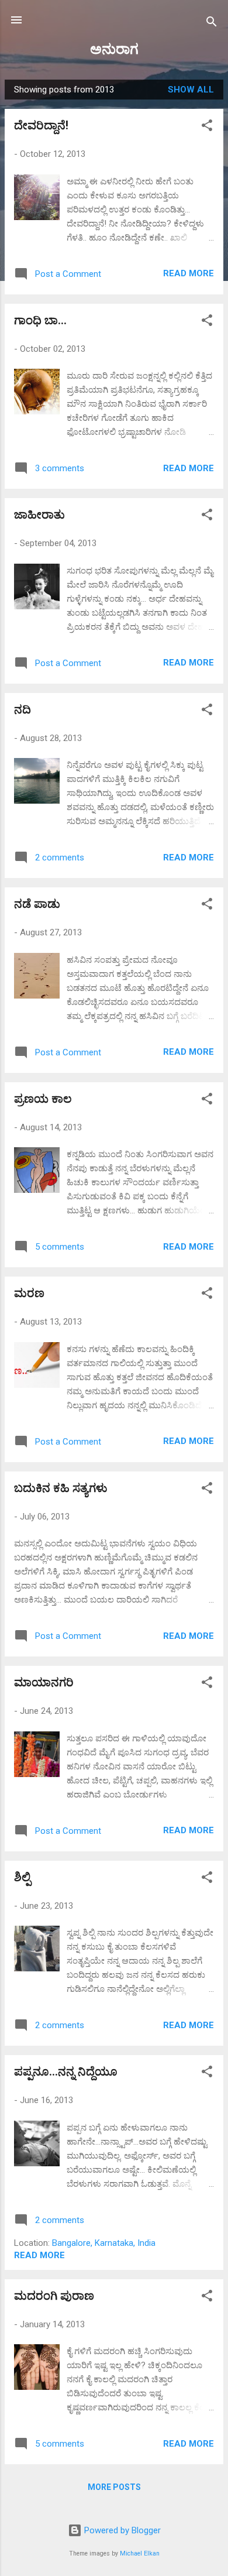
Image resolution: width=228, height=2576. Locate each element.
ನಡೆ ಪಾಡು (37, 904)
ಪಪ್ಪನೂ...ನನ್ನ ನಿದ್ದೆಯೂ (66, 2071)
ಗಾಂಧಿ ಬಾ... (40, 320)
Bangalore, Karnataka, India (104, 2243)
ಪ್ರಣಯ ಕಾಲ (43, 1099)
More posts (114, 2487)
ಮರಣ (29, 1293)
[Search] (212, 24)
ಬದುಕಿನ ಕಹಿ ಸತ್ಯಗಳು (61, 1488)
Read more (189, 273)
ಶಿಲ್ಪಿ (22, 1877)
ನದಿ (23, 709)
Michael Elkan (140, 2553)
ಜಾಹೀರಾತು (39, 514)
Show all (191, 90)
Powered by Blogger (121, 2530)
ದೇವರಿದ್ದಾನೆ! (41, 125)
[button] (207, 127)
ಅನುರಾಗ (114, 49)
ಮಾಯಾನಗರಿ (44, 1682)
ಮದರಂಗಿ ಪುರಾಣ (54, 2296)
